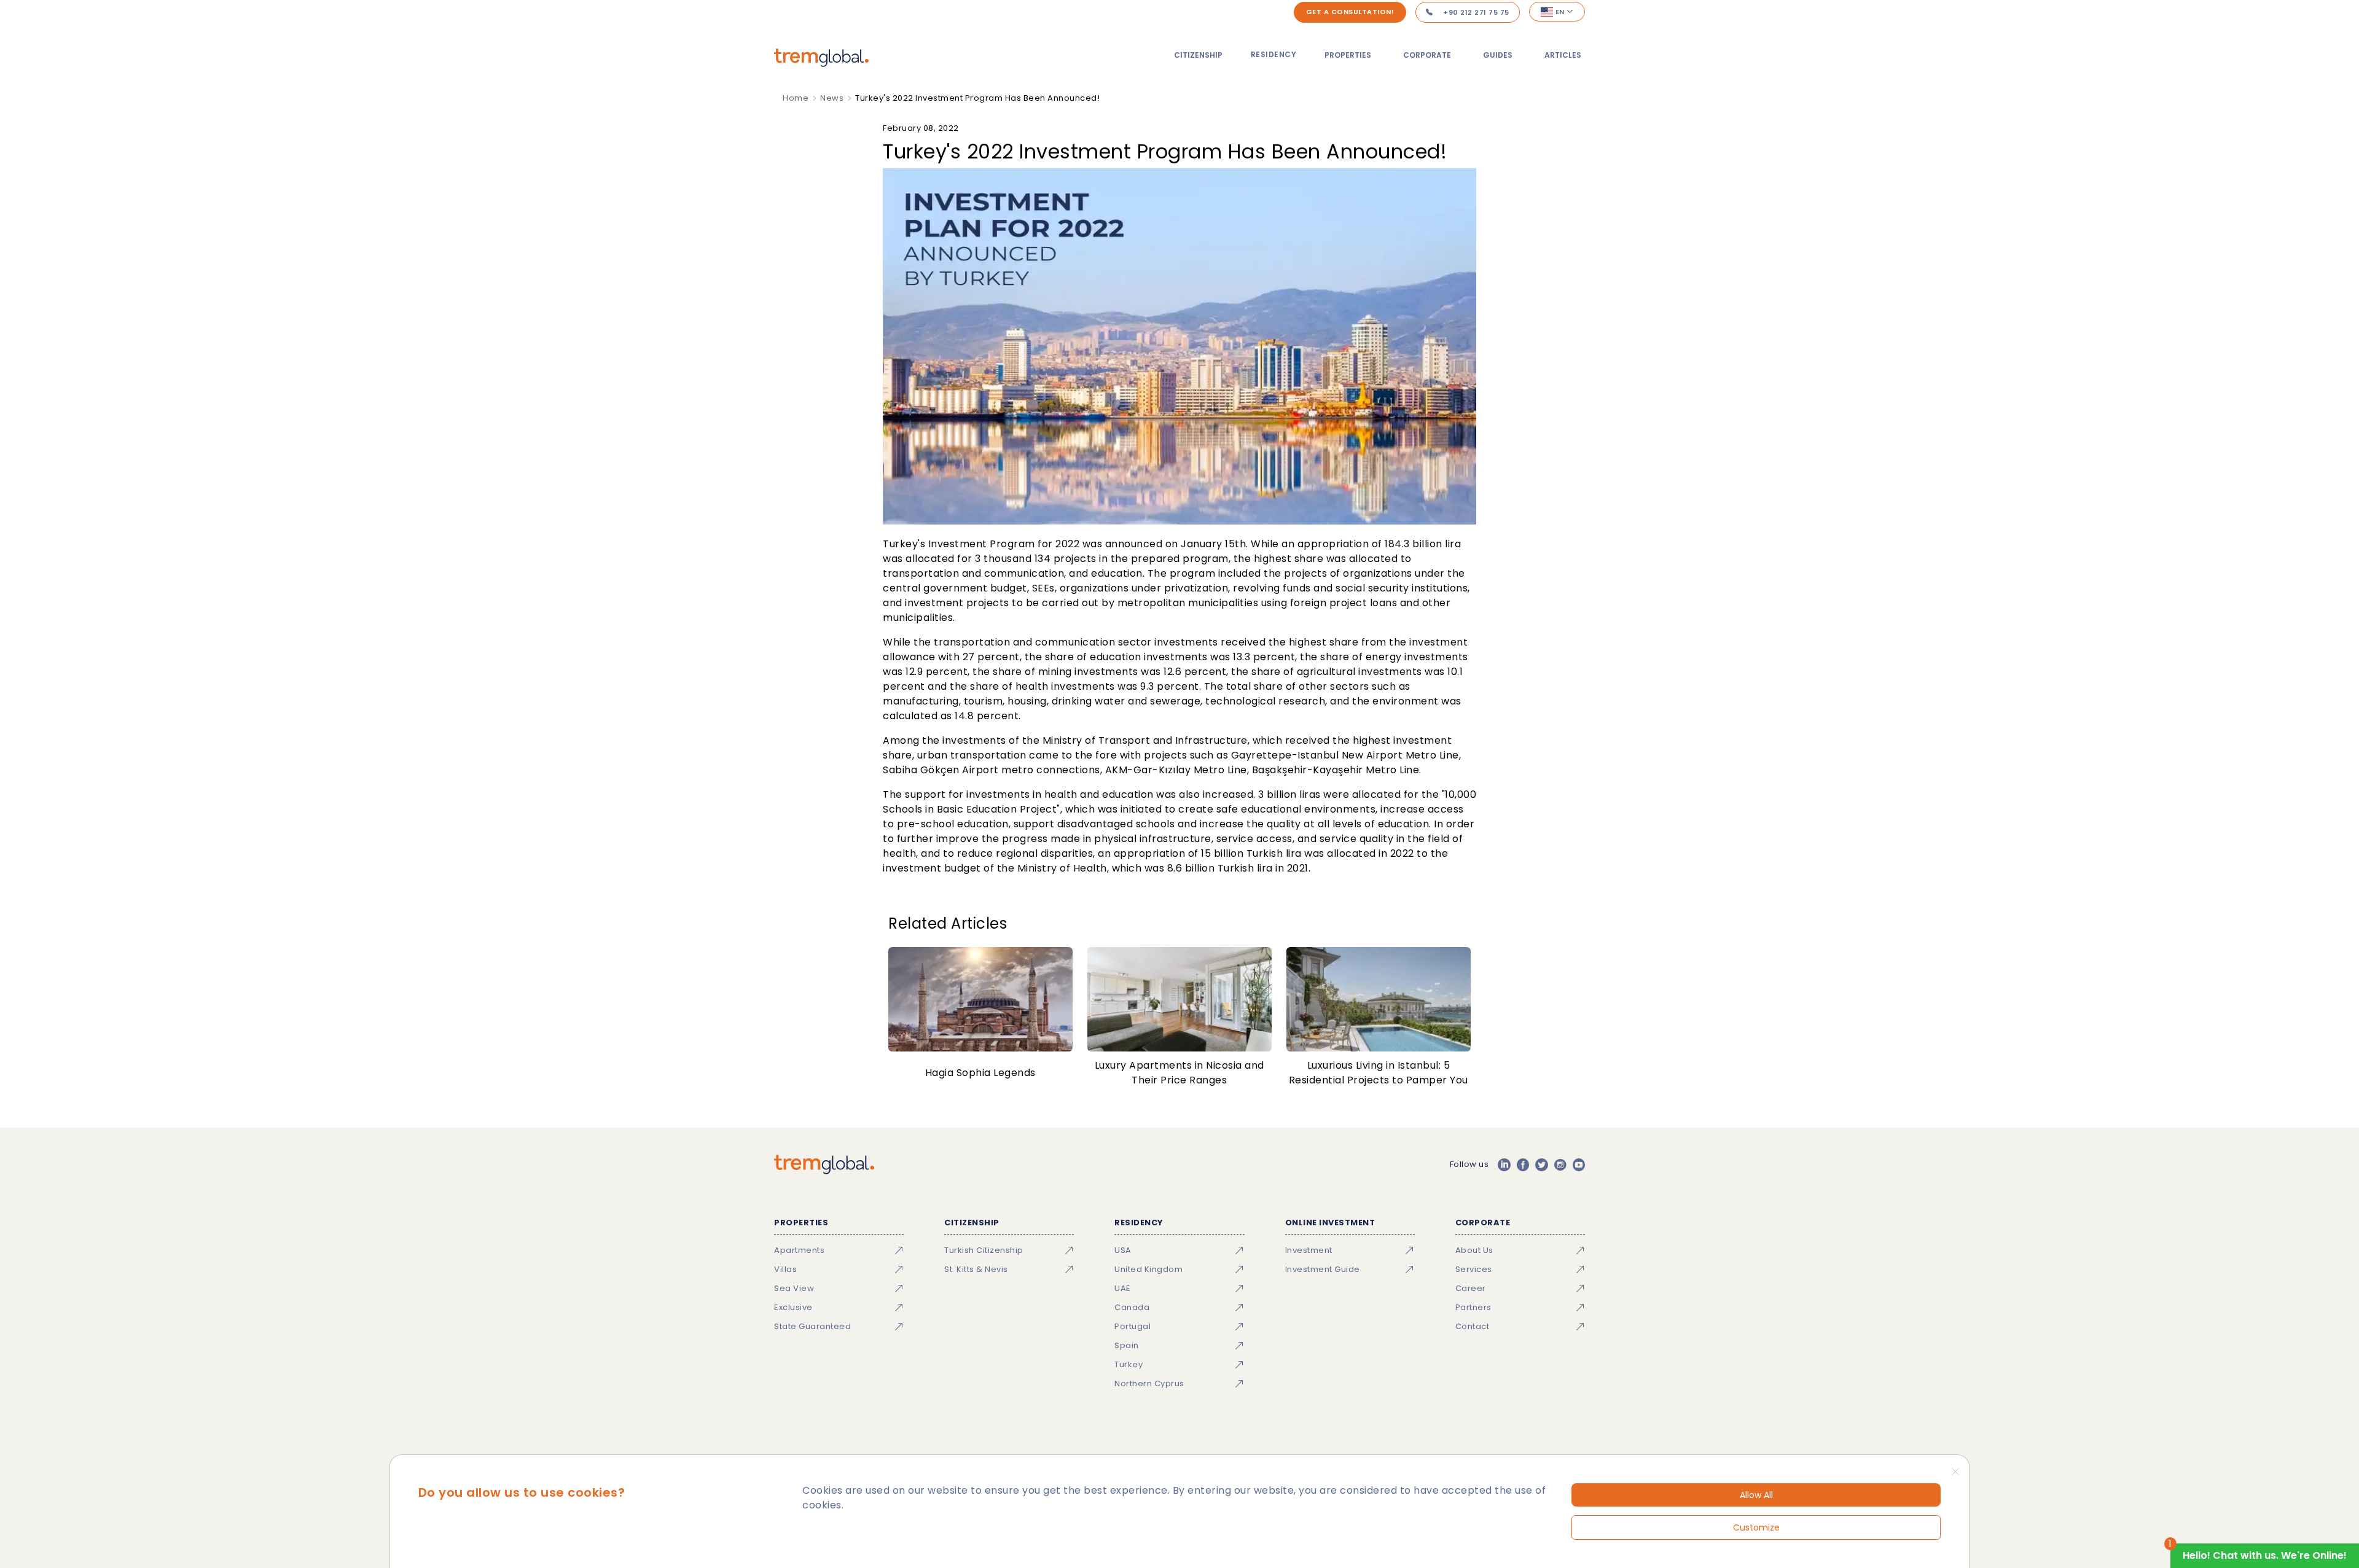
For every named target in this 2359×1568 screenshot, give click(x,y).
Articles (1563, 55)
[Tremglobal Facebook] (1523, 1164)
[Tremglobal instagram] (1560, 1164)
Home (796, 98)
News (832, 98)
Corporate (1427, 55)
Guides (1498, 55)
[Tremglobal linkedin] (1504, 1164)
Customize (1756, 1527)
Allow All (1756, 1495)
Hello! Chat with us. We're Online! (2265, 1555)
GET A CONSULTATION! (1350, 12)
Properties (1348, 55)
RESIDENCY (1274, 54)
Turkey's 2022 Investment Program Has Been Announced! (977, 98)
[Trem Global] (824, 1164)
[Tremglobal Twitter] (1541, 1164)
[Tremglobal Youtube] (1579, 1164)
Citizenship (1198, 55)
